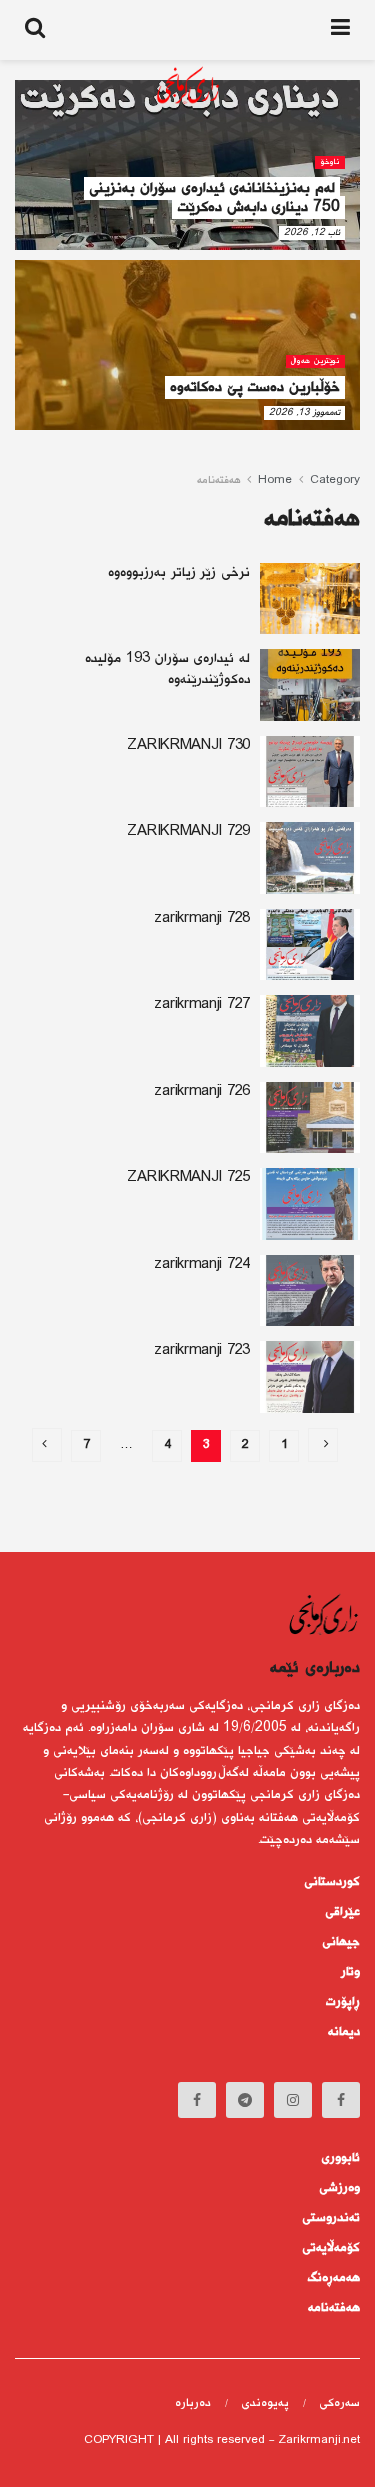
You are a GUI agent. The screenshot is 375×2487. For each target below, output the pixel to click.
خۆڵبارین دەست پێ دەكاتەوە (255, 387)
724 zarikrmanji (202, 1265)
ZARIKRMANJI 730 (188, 746)
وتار (350, 1972)
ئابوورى (340, 2158)
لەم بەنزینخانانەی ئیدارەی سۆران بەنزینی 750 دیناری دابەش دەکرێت (214, 198)
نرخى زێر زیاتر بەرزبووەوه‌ (179, 573)
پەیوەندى (265, 2403)
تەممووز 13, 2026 (304, 412)
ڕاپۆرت (343, 2002)
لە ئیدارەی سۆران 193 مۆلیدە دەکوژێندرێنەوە (167, 669)
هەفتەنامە (218, 480)
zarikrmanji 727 (202, 1005)
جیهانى (341, 1942)
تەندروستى (331, 2218)
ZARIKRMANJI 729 (188, 832)
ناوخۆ (330, 162)
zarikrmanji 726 (202, 1092)
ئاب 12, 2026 (312, 232)
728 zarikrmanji (202, 919)
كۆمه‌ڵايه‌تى (331, 2248)
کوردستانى (332, 1882)
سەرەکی (339, 2403)
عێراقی (342, 1912)
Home (275, 480)
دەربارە (193, 2403)
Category (335, 480)
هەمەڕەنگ (334, 2278)
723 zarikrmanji (202, 1351)
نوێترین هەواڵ (315, 361)
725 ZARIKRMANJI (188, 1178)
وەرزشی (339, 2188)
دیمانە (344, 2032)
